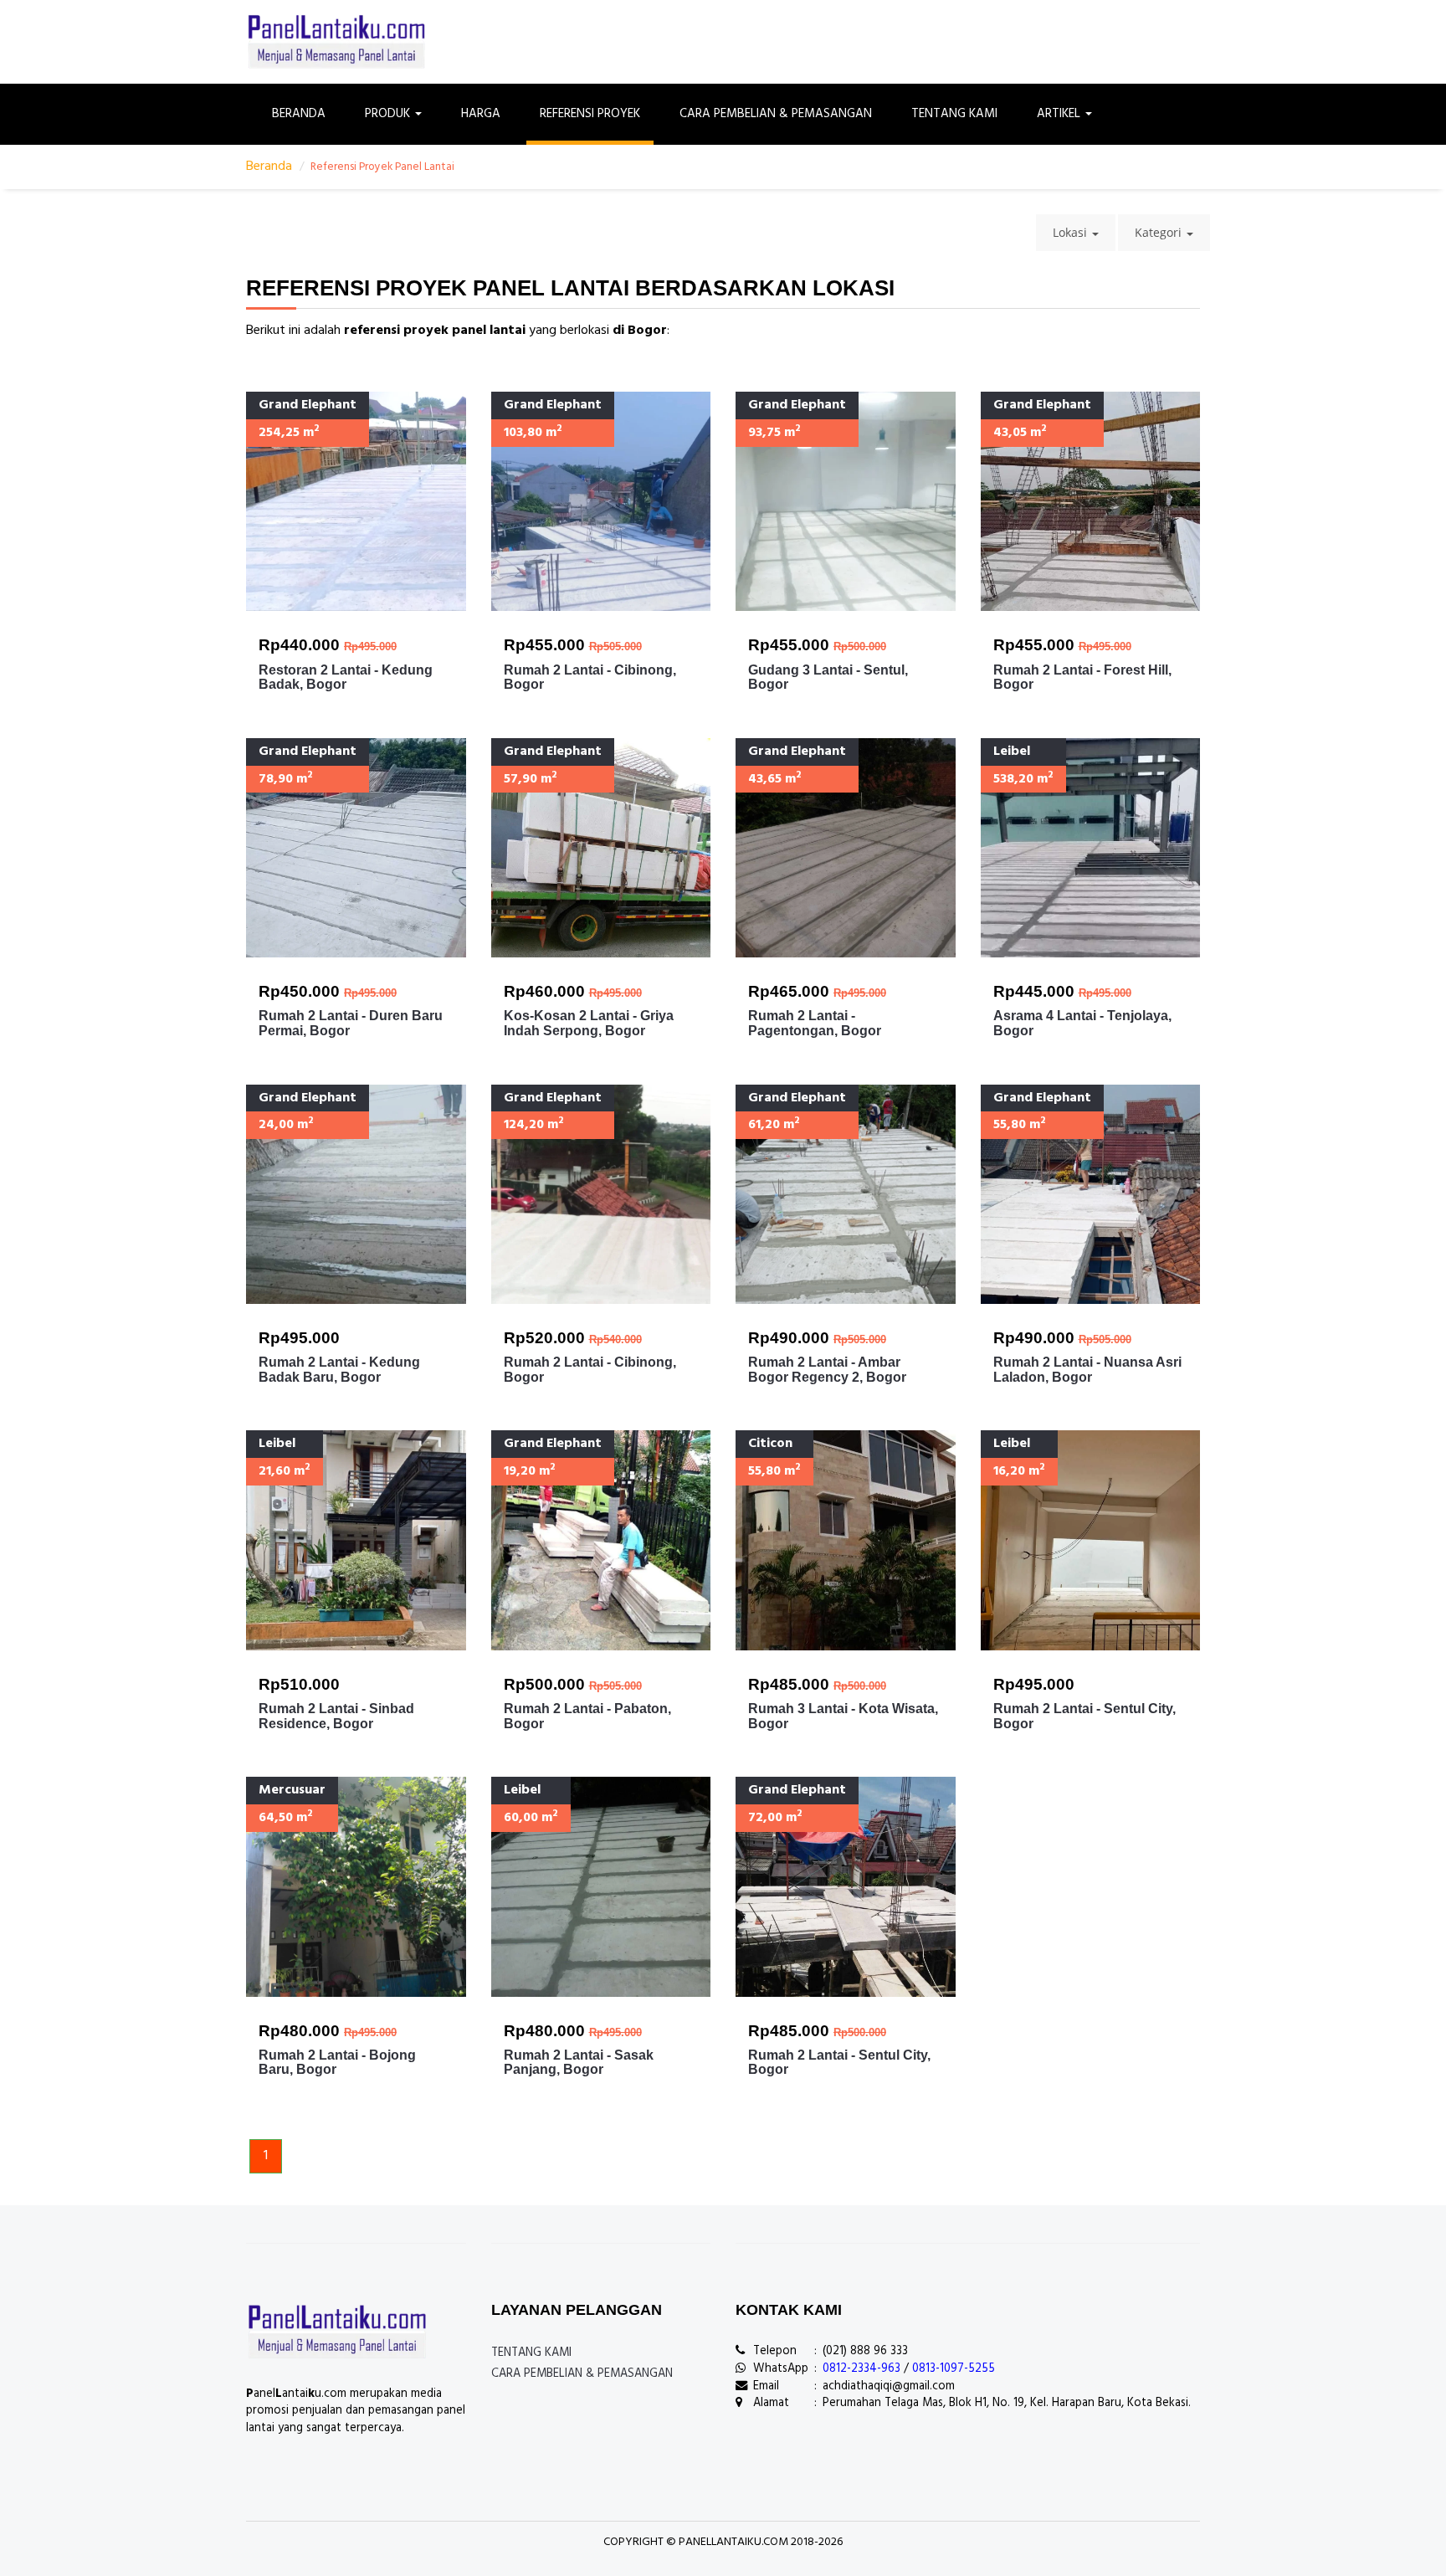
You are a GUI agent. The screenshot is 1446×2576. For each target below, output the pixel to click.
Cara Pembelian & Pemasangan (776, 114)
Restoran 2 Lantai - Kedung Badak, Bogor (346, 677)
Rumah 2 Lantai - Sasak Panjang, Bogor (579, 2063)
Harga (481, 114)
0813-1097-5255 (954, 2369)
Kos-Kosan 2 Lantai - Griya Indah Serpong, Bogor (589, 1023)
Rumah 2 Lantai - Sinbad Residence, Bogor (336, 1716)
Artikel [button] (1060, 114)
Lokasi (1072, 232)
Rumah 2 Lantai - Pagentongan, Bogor (815, 1023)
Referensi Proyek (590, 114)
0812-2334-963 (861, 2369)
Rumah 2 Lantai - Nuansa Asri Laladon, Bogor (1087, 1370)
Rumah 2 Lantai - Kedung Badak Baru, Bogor (339, 1370)
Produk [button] (389, 114)
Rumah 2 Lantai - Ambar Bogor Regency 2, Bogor (827, 1370)
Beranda (299, 114)
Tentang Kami (954, 114)
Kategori (1160, 232)
